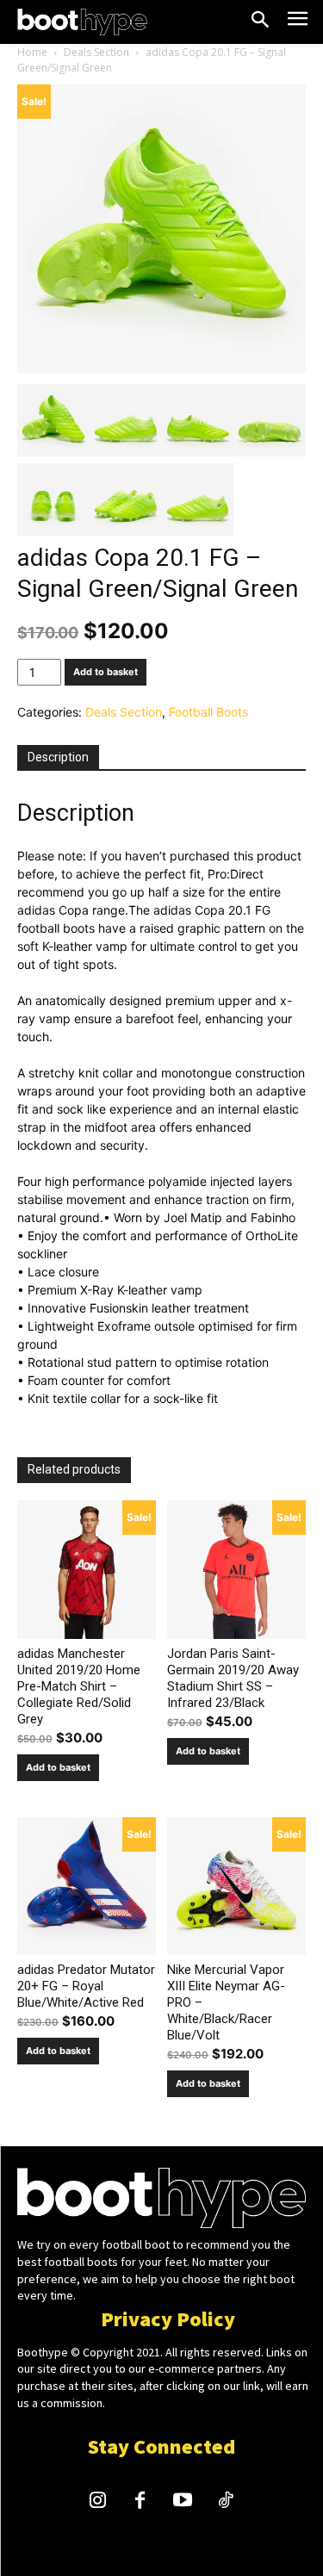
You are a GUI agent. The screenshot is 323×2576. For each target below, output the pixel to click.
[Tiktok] (226, 2502)
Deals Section (96, 52)
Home (32, 52)
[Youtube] (183, 2502)
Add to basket (106, 672)
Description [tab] (58, 757)
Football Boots (208, 712)
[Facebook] (140, 2502)
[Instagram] (97, 2502)
